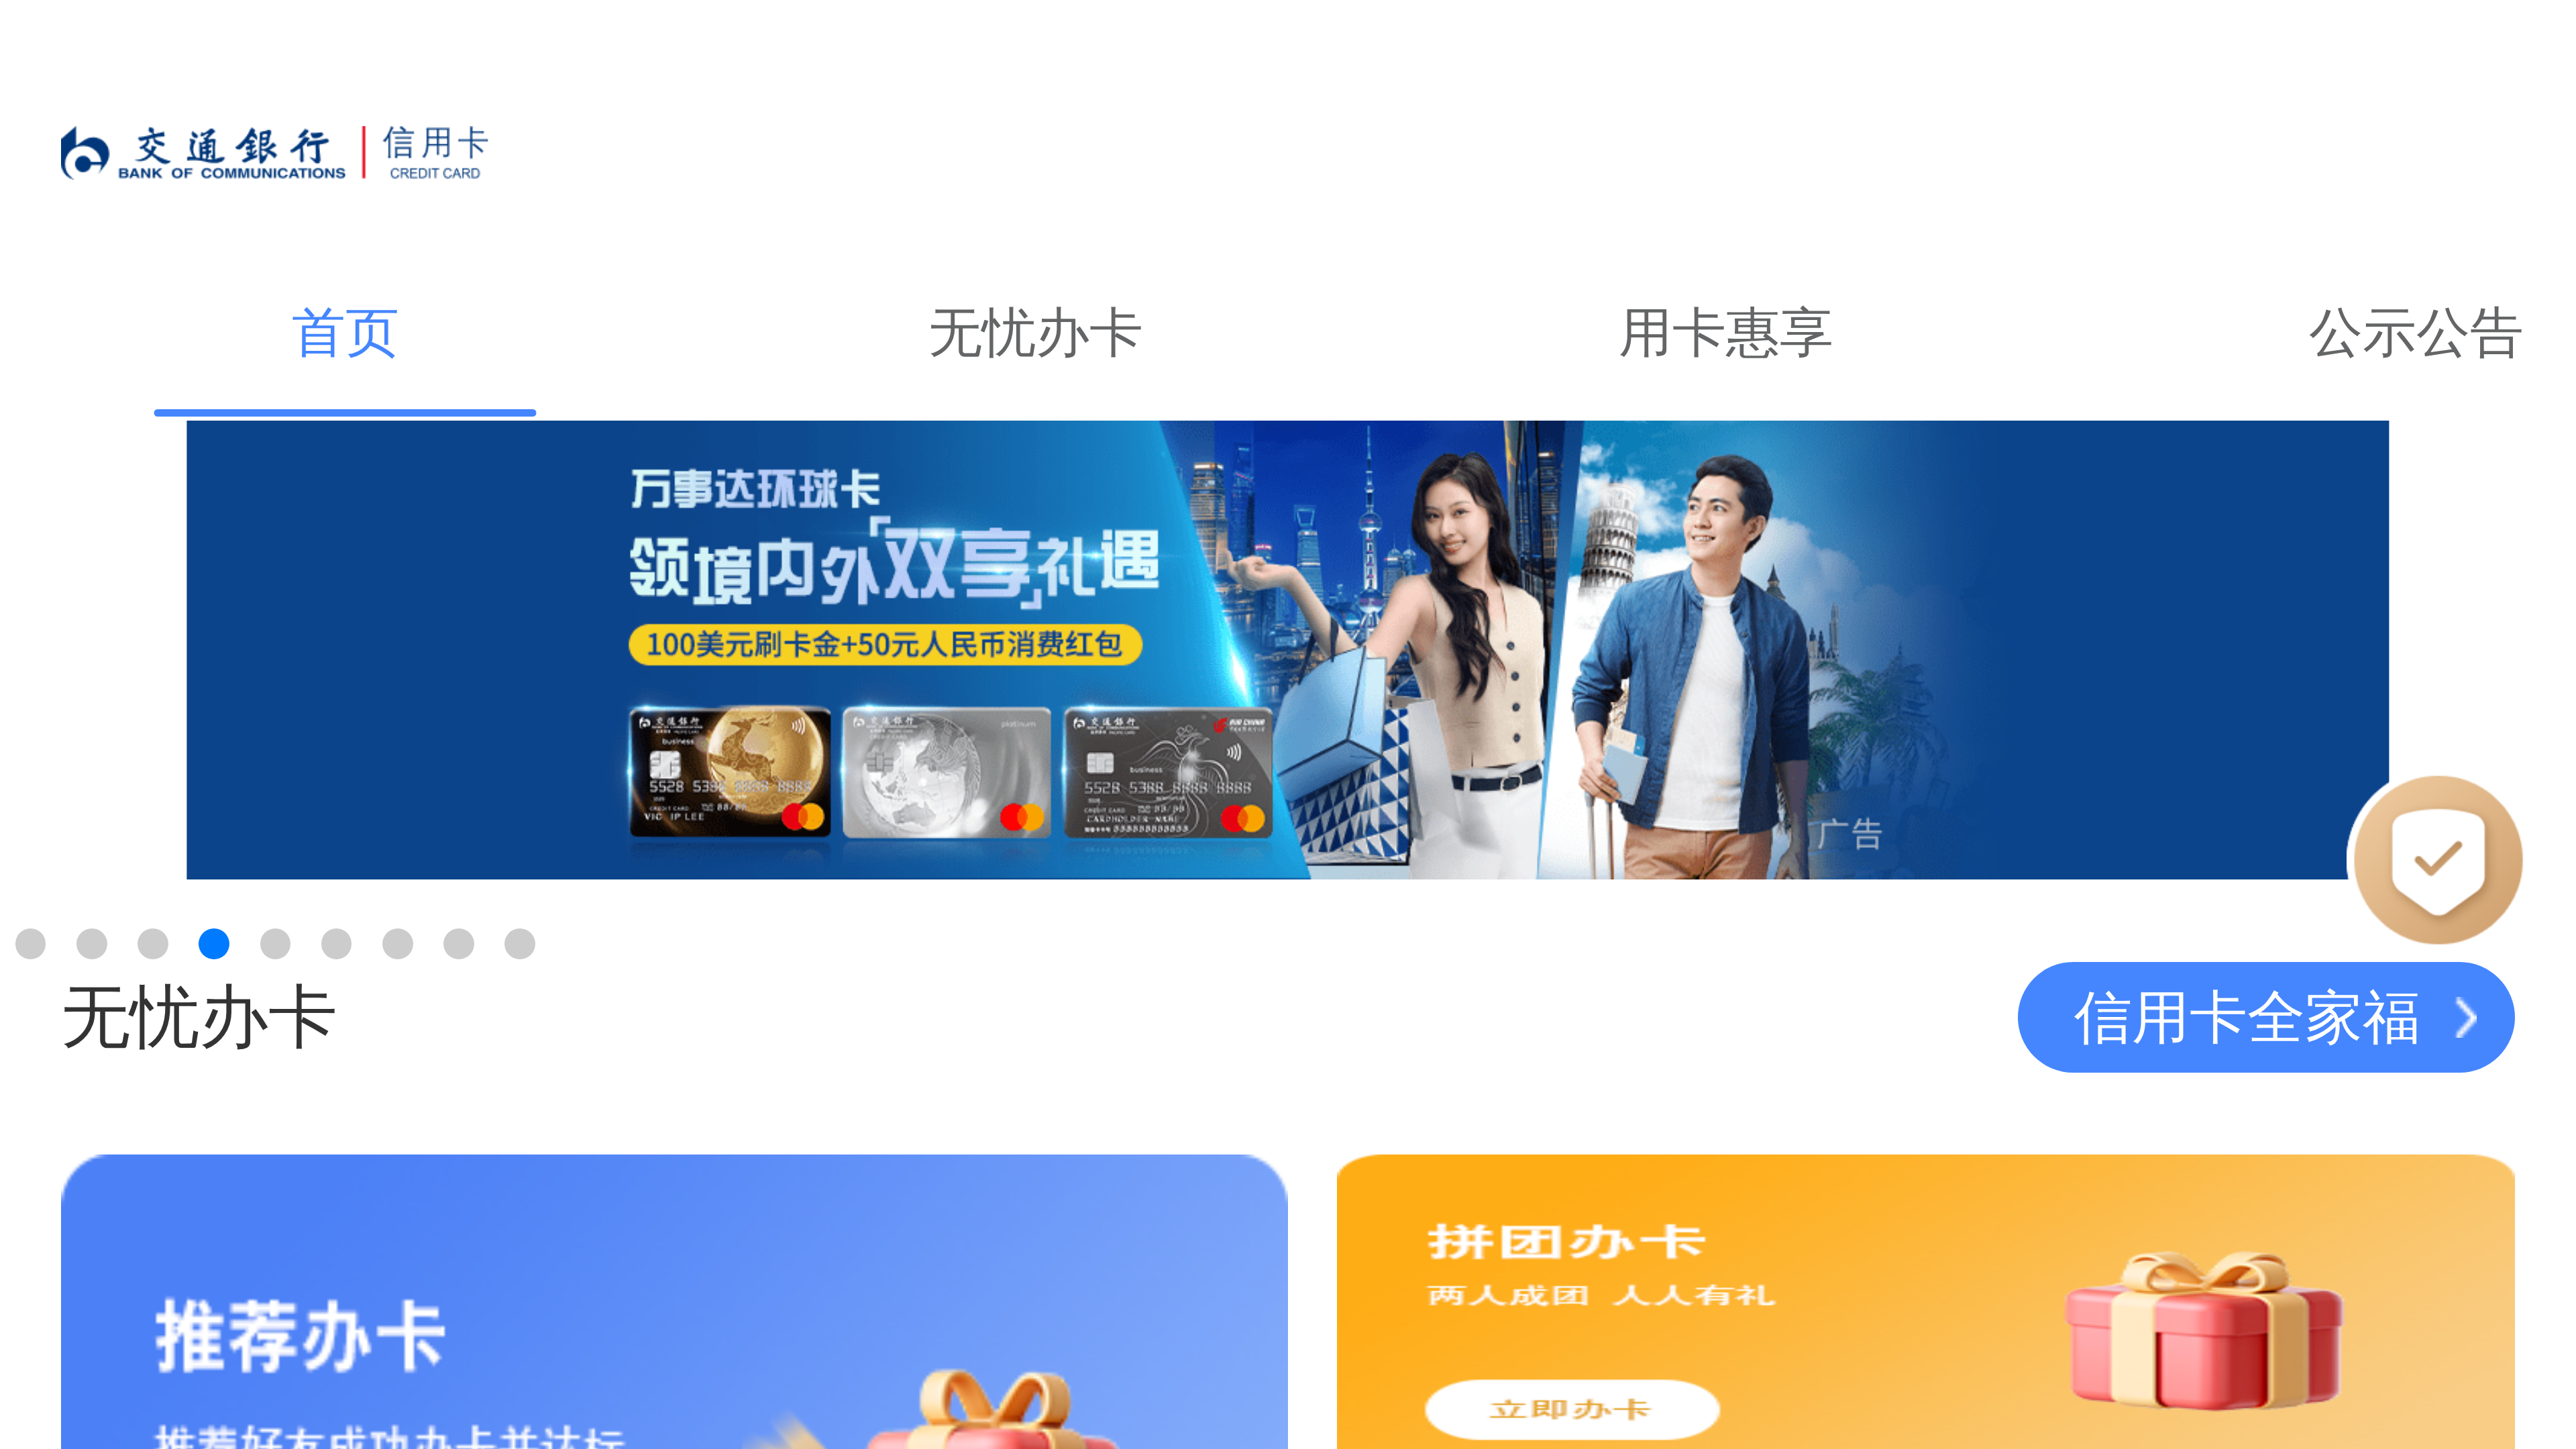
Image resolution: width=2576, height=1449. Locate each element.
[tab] (345, 333)
